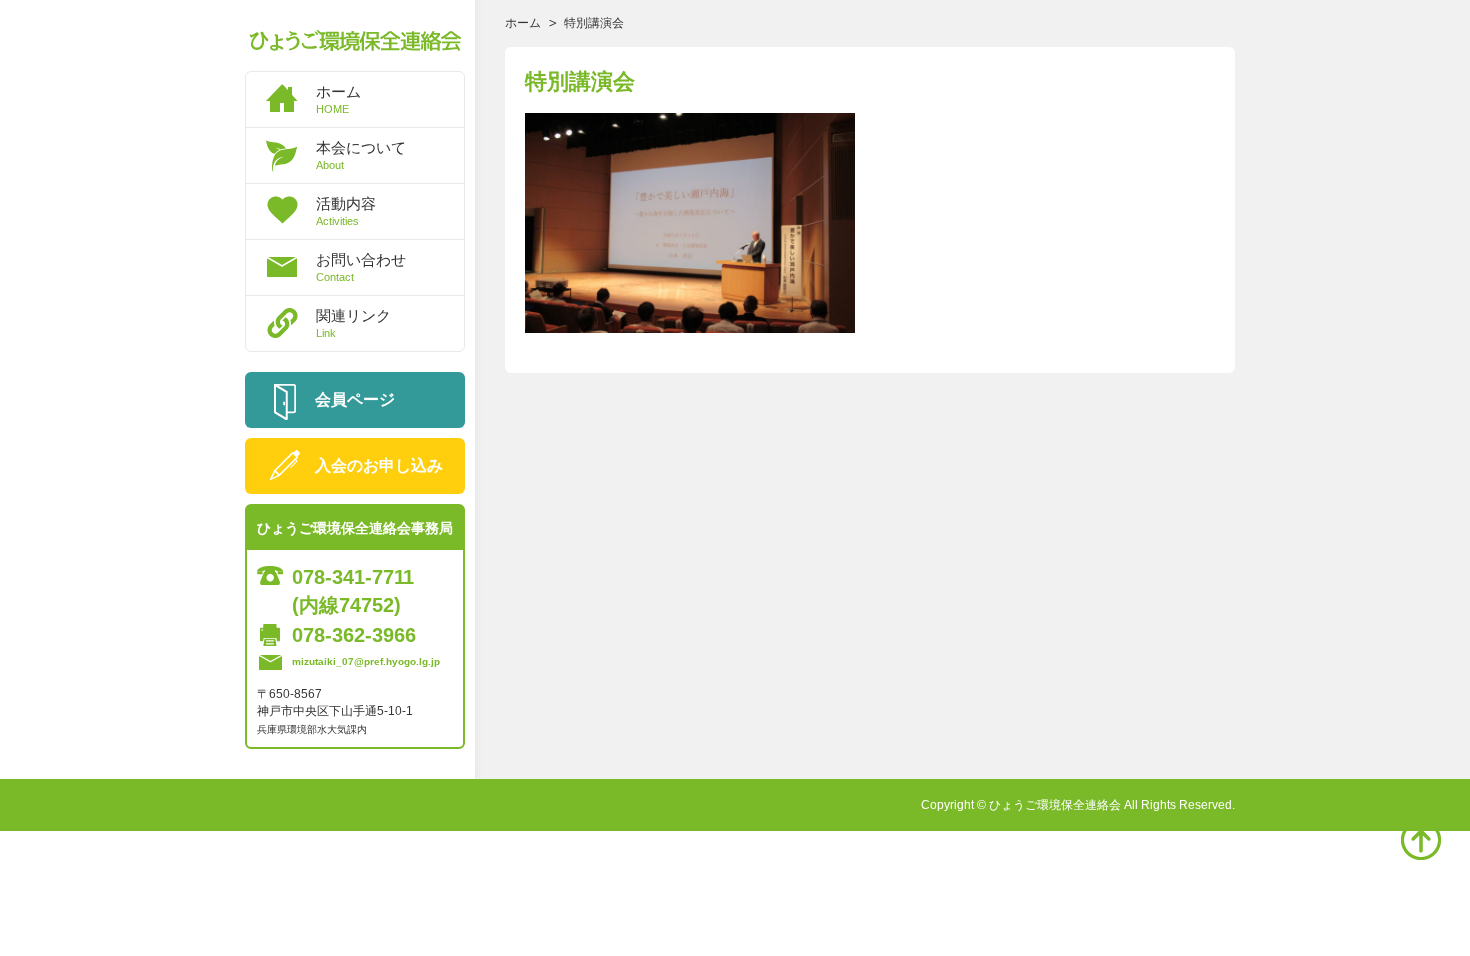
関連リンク (353, 323)
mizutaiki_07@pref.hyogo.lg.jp (366, 661)
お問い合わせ (361, 267)
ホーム (338, 99)
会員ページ (355, 399)
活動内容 (346, 211)
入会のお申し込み (379, 465)
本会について (361, 155)
